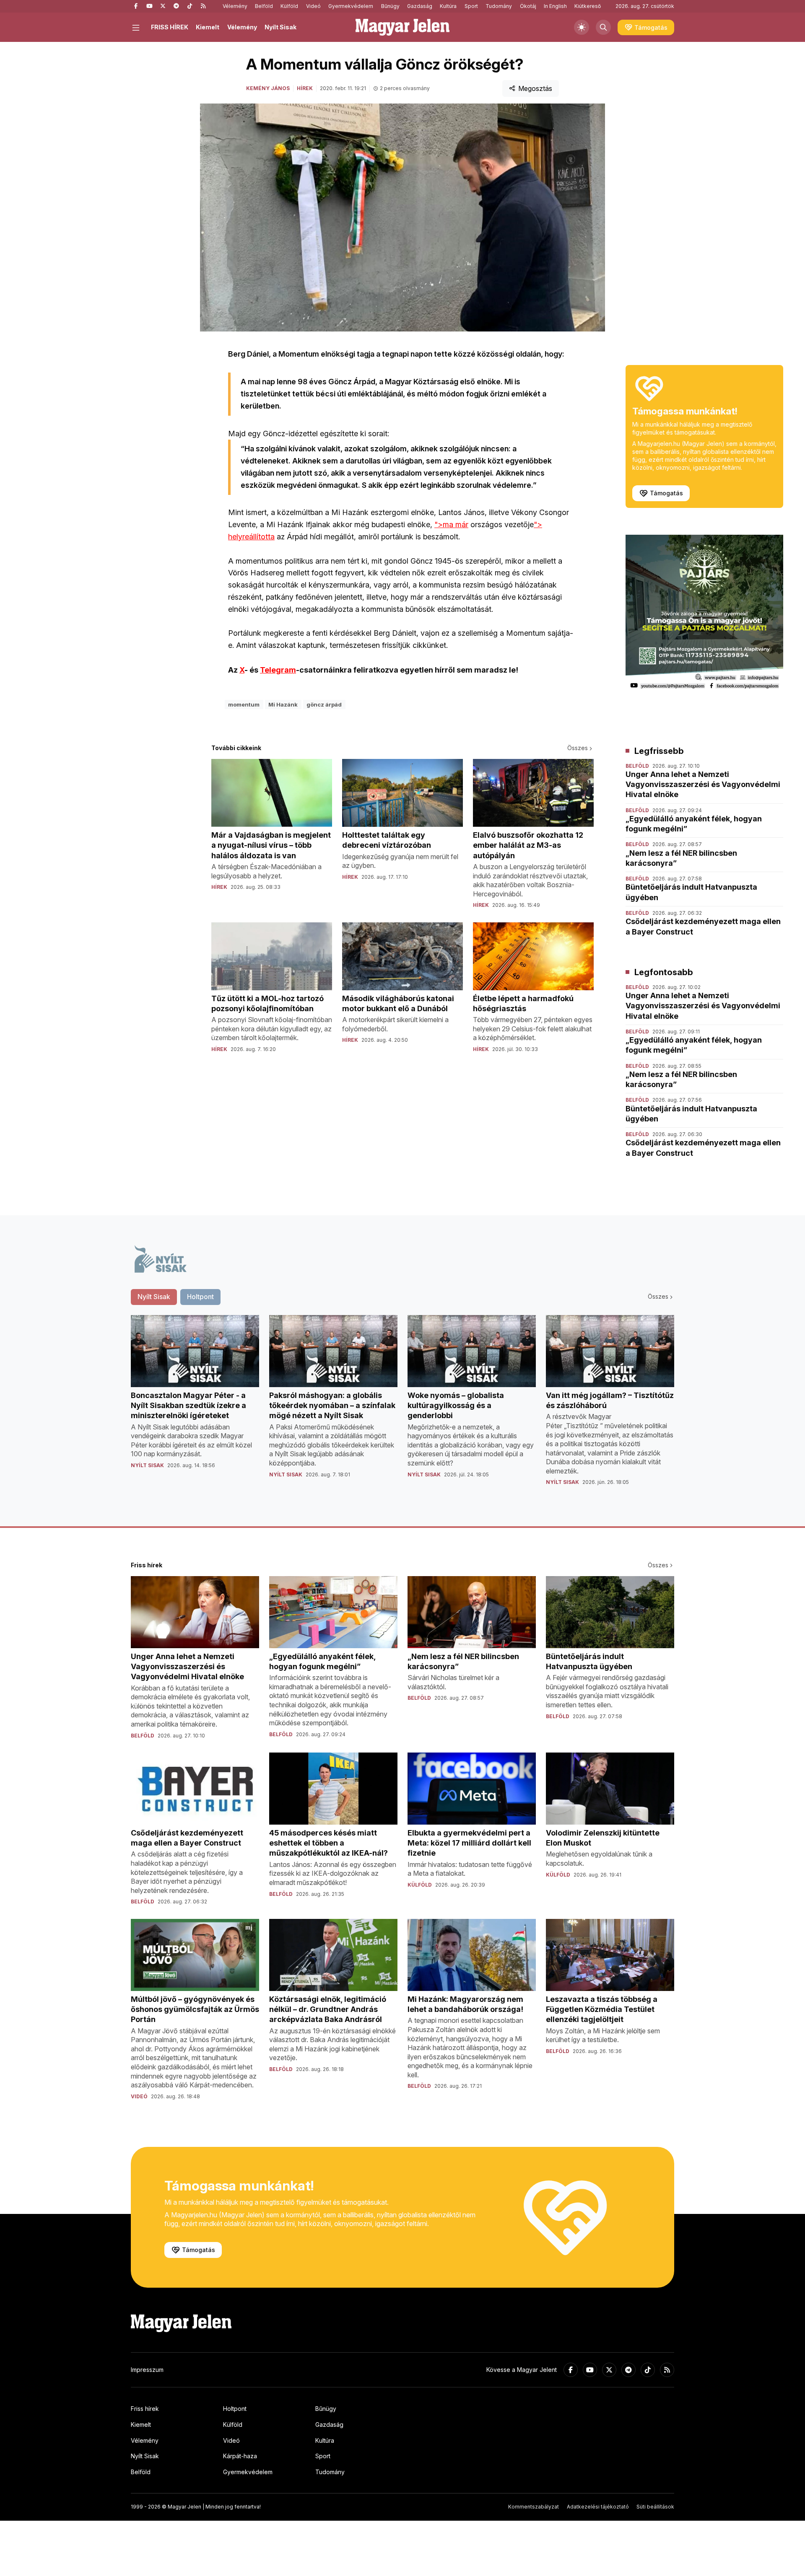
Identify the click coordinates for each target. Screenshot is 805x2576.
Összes (578, 748)
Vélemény (235, 6)
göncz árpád (324, 704)
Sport (471, 6)
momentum (244, 704)
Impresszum (147, 2370)
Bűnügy (390, 6)
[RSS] (203, 6)
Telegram (278, 670)
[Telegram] (176, 6)
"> (451, 524)
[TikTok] (190, 6)
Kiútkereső (588, 6)
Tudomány (499, 6)
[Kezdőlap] (402, 27)
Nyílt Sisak (280, 27)
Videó (313, 6)
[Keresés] (603, 27)
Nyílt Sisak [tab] (154, 1297)
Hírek (305, 88)
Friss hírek (145, 2409)
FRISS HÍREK (170, 27)
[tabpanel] (402, 1407)
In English (555, 6)
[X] (163, 6)
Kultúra (448, 6)
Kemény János (268, 88)
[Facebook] (136, 6)
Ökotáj (528, 6)
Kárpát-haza (240, 2456)
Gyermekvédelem (351, 6)
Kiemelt (208, 27)
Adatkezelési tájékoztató (598, 2507)
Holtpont (235, 2409)
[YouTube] (149, 6)
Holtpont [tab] (200, 1297)
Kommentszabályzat (534, 2507)
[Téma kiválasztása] (582, 27)
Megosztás (535, 88)
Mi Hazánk (283, 704)
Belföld (264, 6)
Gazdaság (420, 6)
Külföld (289, 6)
